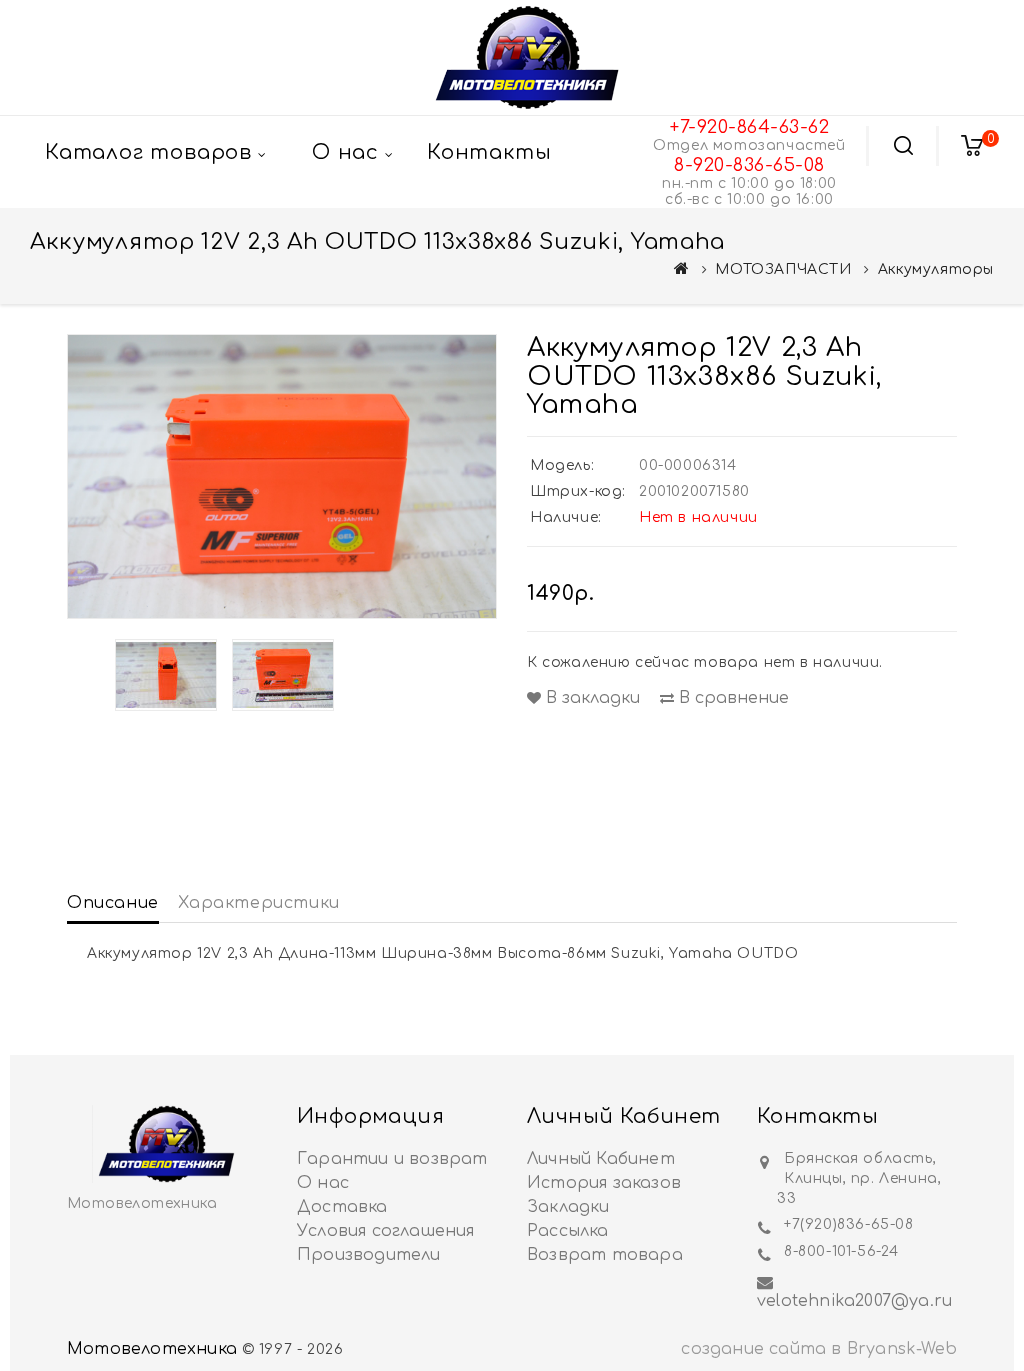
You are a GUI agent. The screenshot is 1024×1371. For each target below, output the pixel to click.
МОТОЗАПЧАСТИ (783, 269)
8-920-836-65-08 (749, 165)
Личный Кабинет (601, 1159)
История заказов (604, 1183)
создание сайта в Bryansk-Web (819, 1349)
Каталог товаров (148, 152)
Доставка (342, 1207)
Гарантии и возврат (392, 1159)
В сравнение (731, 698)
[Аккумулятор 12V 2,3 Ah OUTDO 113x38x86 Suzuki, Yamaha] (282, 476)
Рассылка (568, 1231)
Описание (113, 903)
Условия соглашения (386, 1231)
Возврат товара (605, 1255)
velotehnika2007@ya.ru (854, 1301)
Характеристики (258, 903)
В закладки (590, 698)
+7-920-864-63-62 (749, 127)
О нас (323, 1183)
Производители (369, 1255)
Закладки (568, 1207)
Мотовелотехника (152, 1349)
